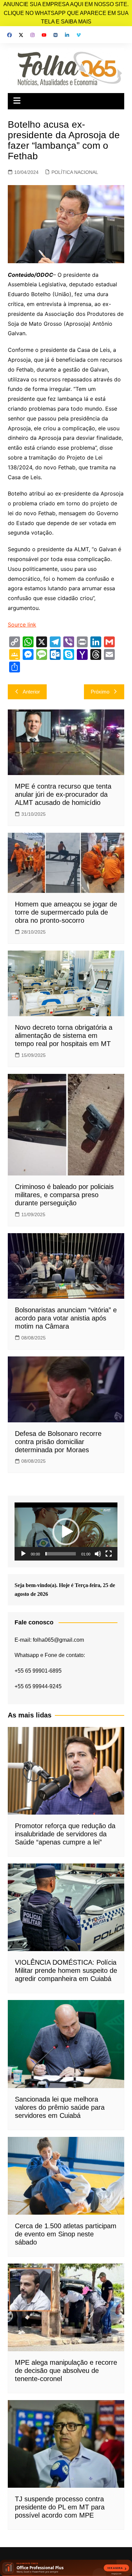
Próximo (100, 692)
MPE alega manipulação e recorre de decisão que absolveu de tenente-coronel (66, 2371)
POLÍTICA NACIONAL (75, 172)
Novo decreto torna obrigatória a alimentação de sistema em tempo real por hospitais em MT (64, 1035)
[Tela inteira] (109, 1554)
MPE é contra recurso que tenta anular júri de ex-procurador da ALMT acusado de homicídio (63, 794)
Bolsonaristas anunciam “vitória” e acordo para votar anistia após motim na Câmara (66, 1318)
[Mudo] (98, 1554)
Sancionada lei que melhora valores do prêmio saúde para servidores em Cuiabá (60, 2107)
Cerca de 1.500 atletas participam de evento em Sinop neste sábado (66, 2234)
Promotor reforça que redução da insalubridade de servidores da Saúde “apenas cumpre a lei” (65, 1834)
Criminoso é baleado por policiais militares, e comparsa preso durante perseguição (64, 1195)
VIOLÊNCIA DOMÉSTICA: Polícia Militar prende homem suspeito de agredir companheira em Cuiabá (66, 1970)
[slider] (61, 1554)
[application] (66, 1532)
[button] (66, 1532)
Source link (22, 625)
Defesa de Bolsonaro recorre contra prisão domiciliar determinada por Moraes (58, 1442)
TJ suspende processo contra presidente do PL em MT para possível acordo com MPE (60, 2507)
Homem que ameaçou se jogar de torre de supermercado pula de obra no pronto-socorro (66, 912)
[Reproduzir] (23, 1554)
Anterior (31, 692)
